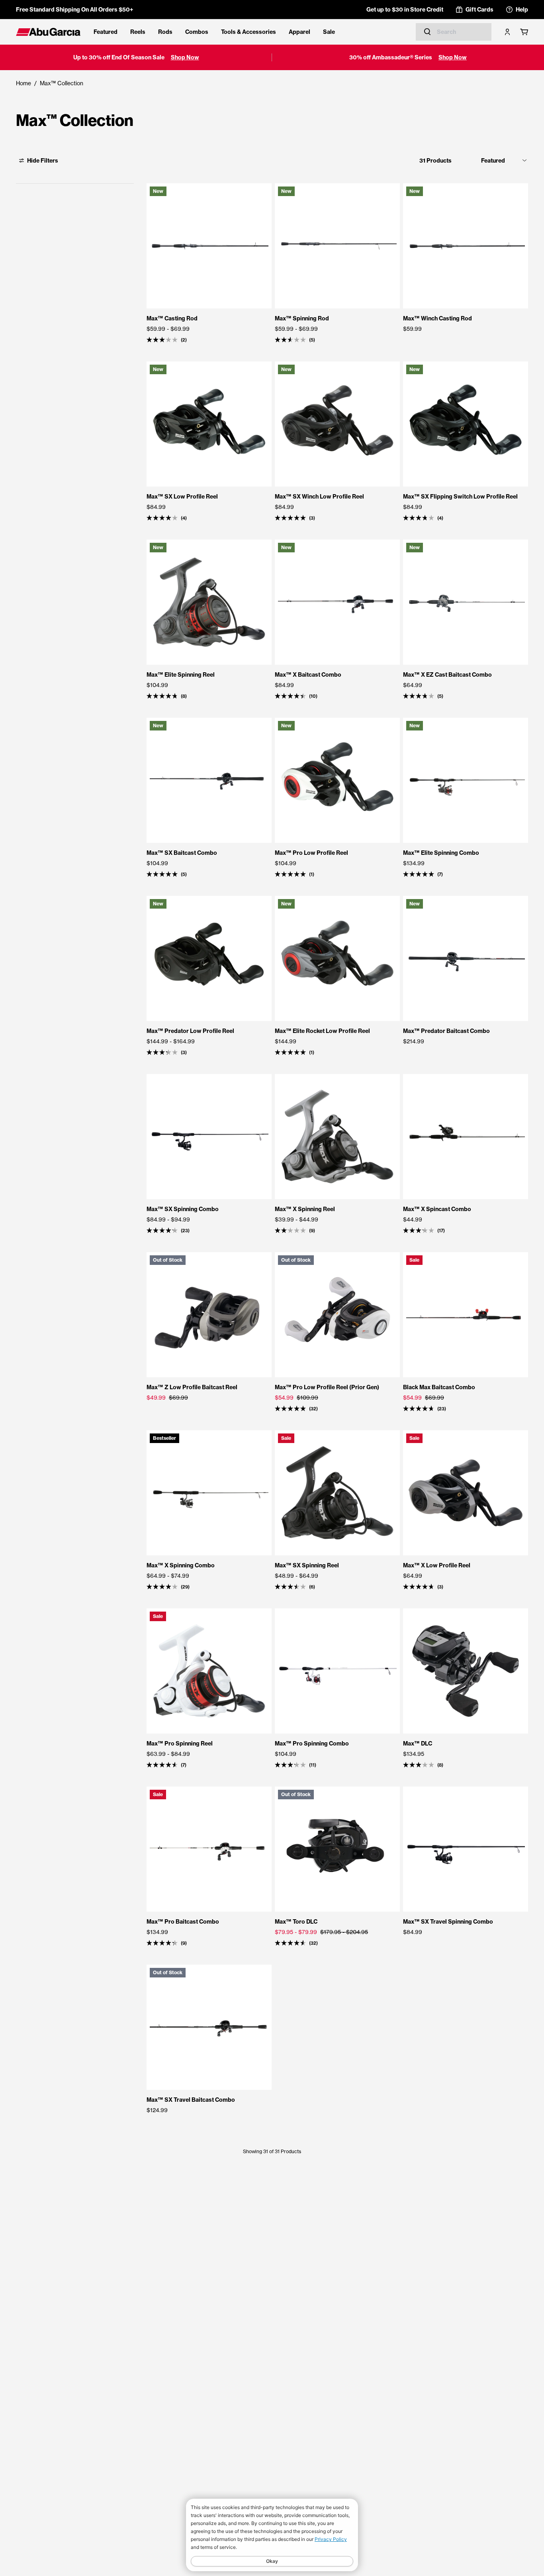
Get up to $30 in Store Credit (405, 10)
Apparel (299, 32)
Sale (329, 32)
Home (23, 83)
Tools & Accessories (249, 32)
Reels (138, 32)
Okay (272, 2561)
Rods (165, 32)
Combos (197, 32)
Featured (106, 32)
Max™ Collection (62, 83)
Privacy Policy (331, 2539)
